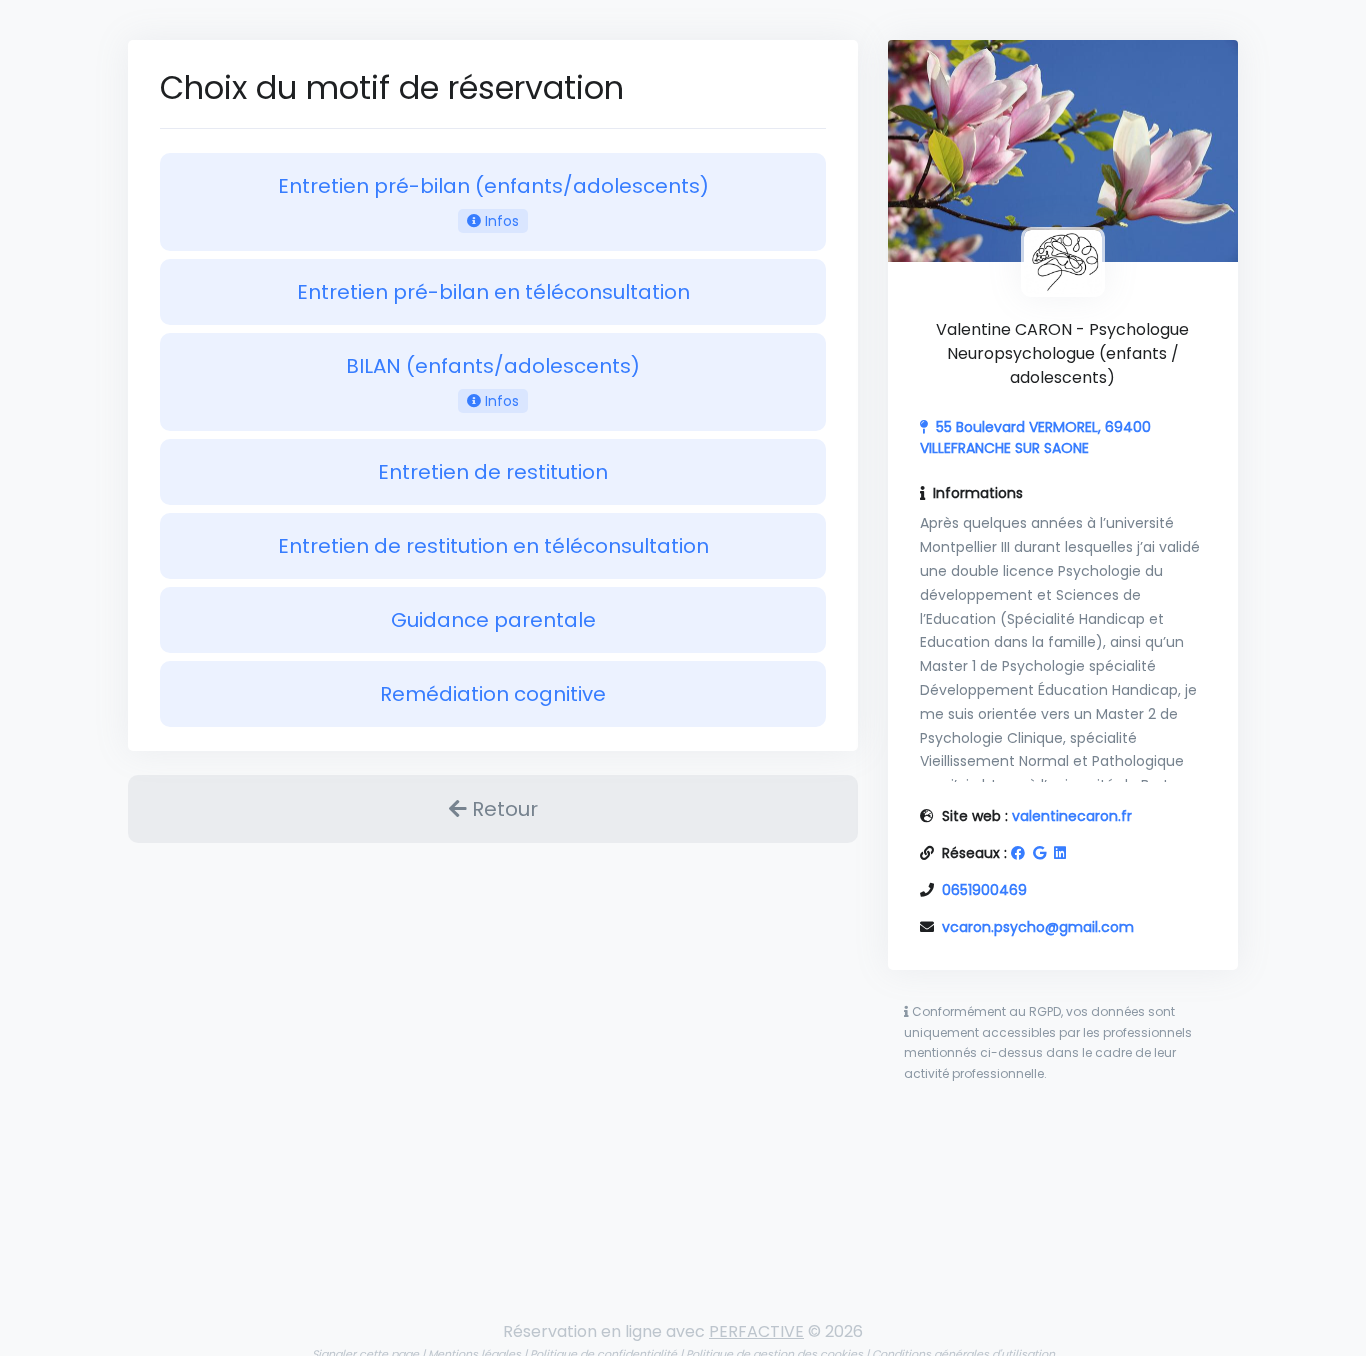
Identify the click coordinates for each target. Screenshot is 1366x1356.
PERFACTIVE (756, 1331)
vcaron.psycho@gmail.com (1038, 927)
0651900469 (984, 890)
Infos (500, 221)
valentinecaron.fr (1072, 816)
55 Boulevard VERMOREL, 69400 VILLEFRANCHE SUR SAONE (1035, 437)
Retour (502, 809)
